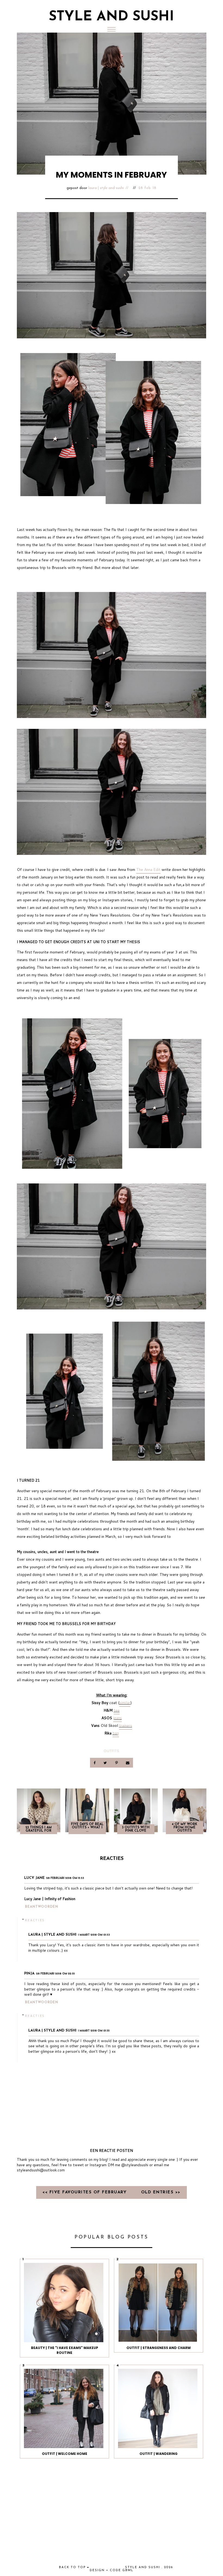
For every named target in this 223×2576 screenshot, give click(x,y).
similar (125, 1703)
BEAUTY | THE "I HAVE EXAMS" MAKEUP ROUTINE (65, 2350)
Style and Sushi (112, 17)
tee (117, 1710)
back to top (73, 2567)
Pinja (29, 1974)
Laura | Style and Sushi (106, 188)
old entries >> (161, 2192)
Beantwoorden (42, 1907)
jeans (117, 1718)
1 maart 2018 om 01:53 (94, 1935)
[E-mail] (128, 1763)
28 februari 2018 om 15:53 (65, 1878)
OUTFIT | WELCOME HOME (65, 2454)
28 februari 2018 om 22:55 (55, 1974)
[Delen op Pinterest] (117, 1763)
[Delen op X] (106, 1763)
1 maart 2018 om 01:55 (94, 2031)
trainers (126, 1725)
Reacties (35, 1920)
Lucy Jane (34, 1878)
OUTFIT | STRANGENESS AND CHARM (159, 2348)
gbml (128, 2570)
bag (116, 1733)
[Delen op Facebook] (95, 1763)
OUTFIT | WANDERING (159, 2454)
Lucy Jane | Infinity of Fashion (50, 1899)
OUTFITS (112, 1751)
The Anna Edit (148, 870)
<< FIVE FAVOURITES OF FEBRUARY (85, 2192)
